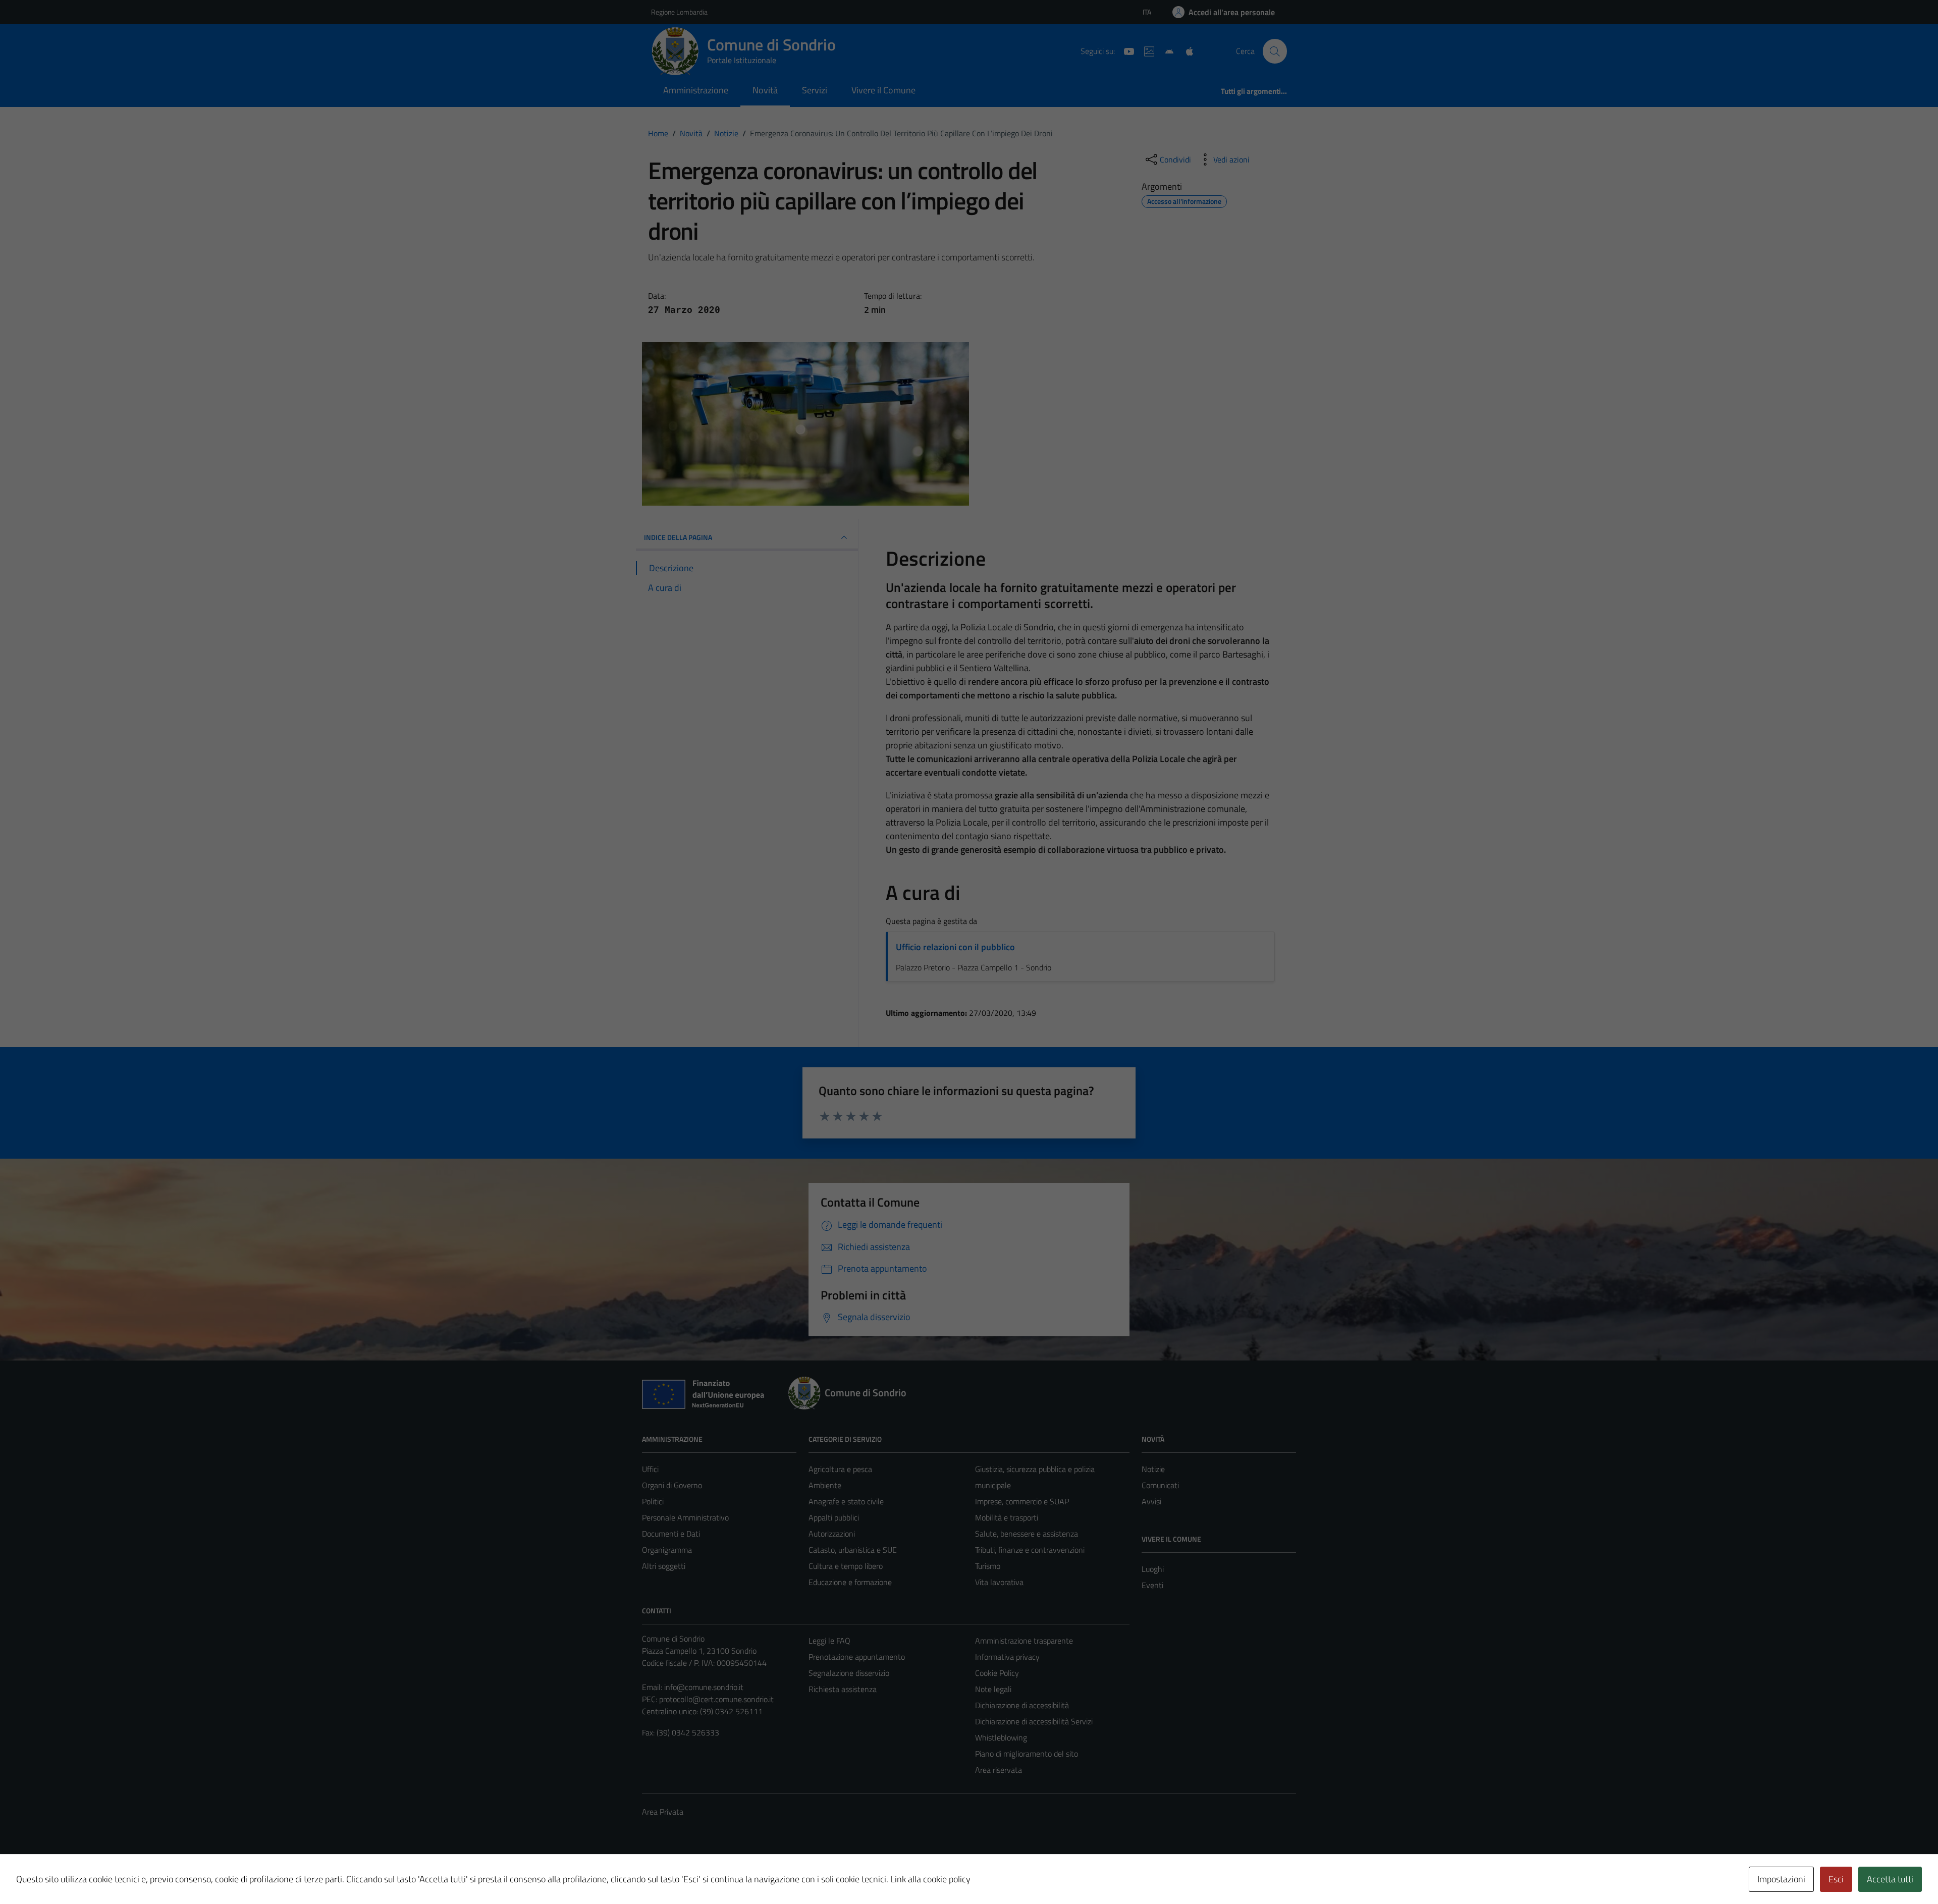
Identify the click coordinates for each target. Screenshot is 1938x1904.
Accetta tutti (1890, 1879)
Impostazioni (1781, 1879)
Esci (1836, 1879)
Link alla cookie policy (930, 1879)
